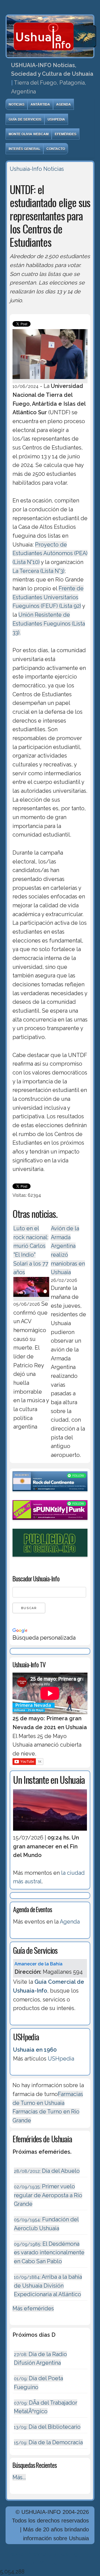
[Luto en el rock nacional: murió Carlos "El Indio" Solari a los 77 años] (31, 1298)
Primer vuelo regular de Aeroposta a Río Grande (48, 2195)
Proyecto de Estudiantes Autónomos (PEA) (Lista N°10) (50, 553)
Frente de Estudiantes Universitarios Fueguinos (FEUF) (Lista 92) (48, 597)
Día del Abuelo (47, 2171)
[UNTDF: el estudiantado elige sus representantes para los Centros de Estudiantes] (50, 380)
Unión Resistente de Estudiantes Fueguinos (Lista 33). (49, 623)
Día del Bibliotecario (47, 2427)
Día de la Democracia (48, 2442)
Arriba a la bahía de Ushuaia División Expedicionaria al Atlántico (48, 2286)
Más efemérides (33, 2308)
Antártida (40, 104)
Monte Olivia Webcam (29, 134)
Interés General (24, 149)
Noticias (17, 104)
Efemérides (66, 134)
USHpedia (56, 119)
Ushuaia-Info (26, 169)
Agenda (63, 104)
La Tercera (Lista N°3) (38, 571)
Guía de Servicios (25, 119)
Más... (19, 2477)
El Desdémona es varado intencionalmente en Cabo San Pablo (49, 2253)
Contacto (56, 149)
